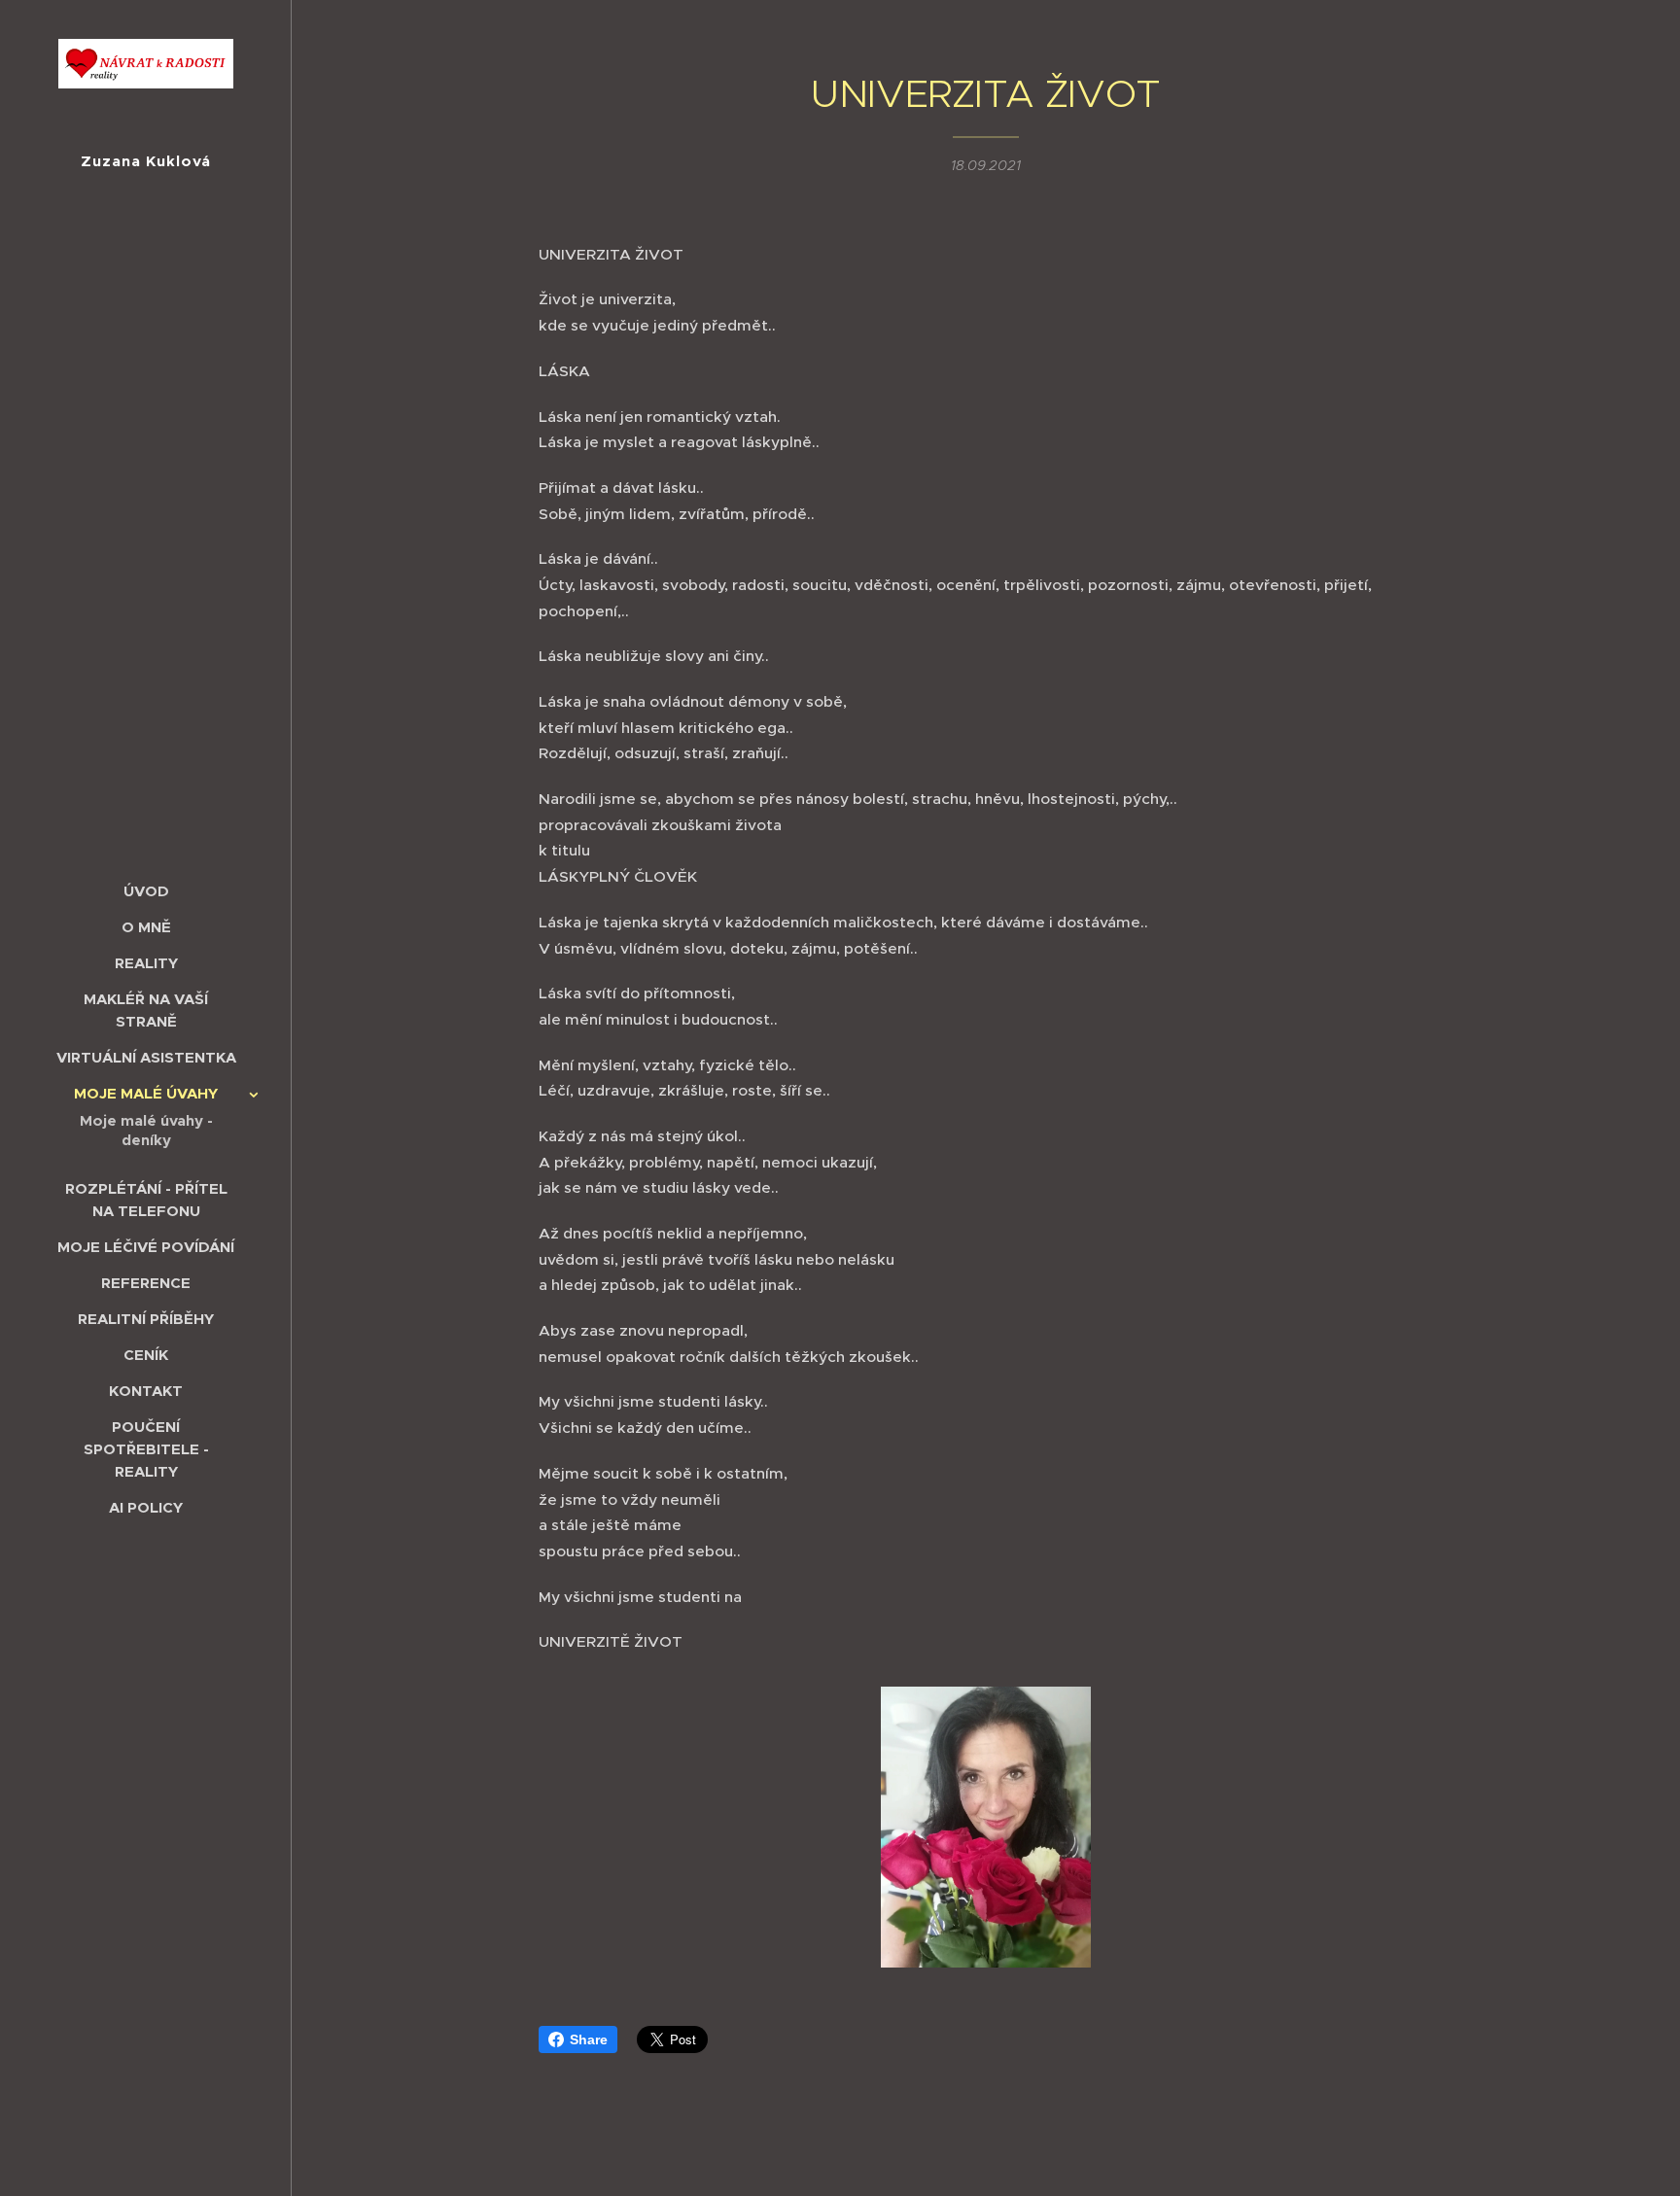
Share (589, 2039)
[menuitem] (146, 891)
